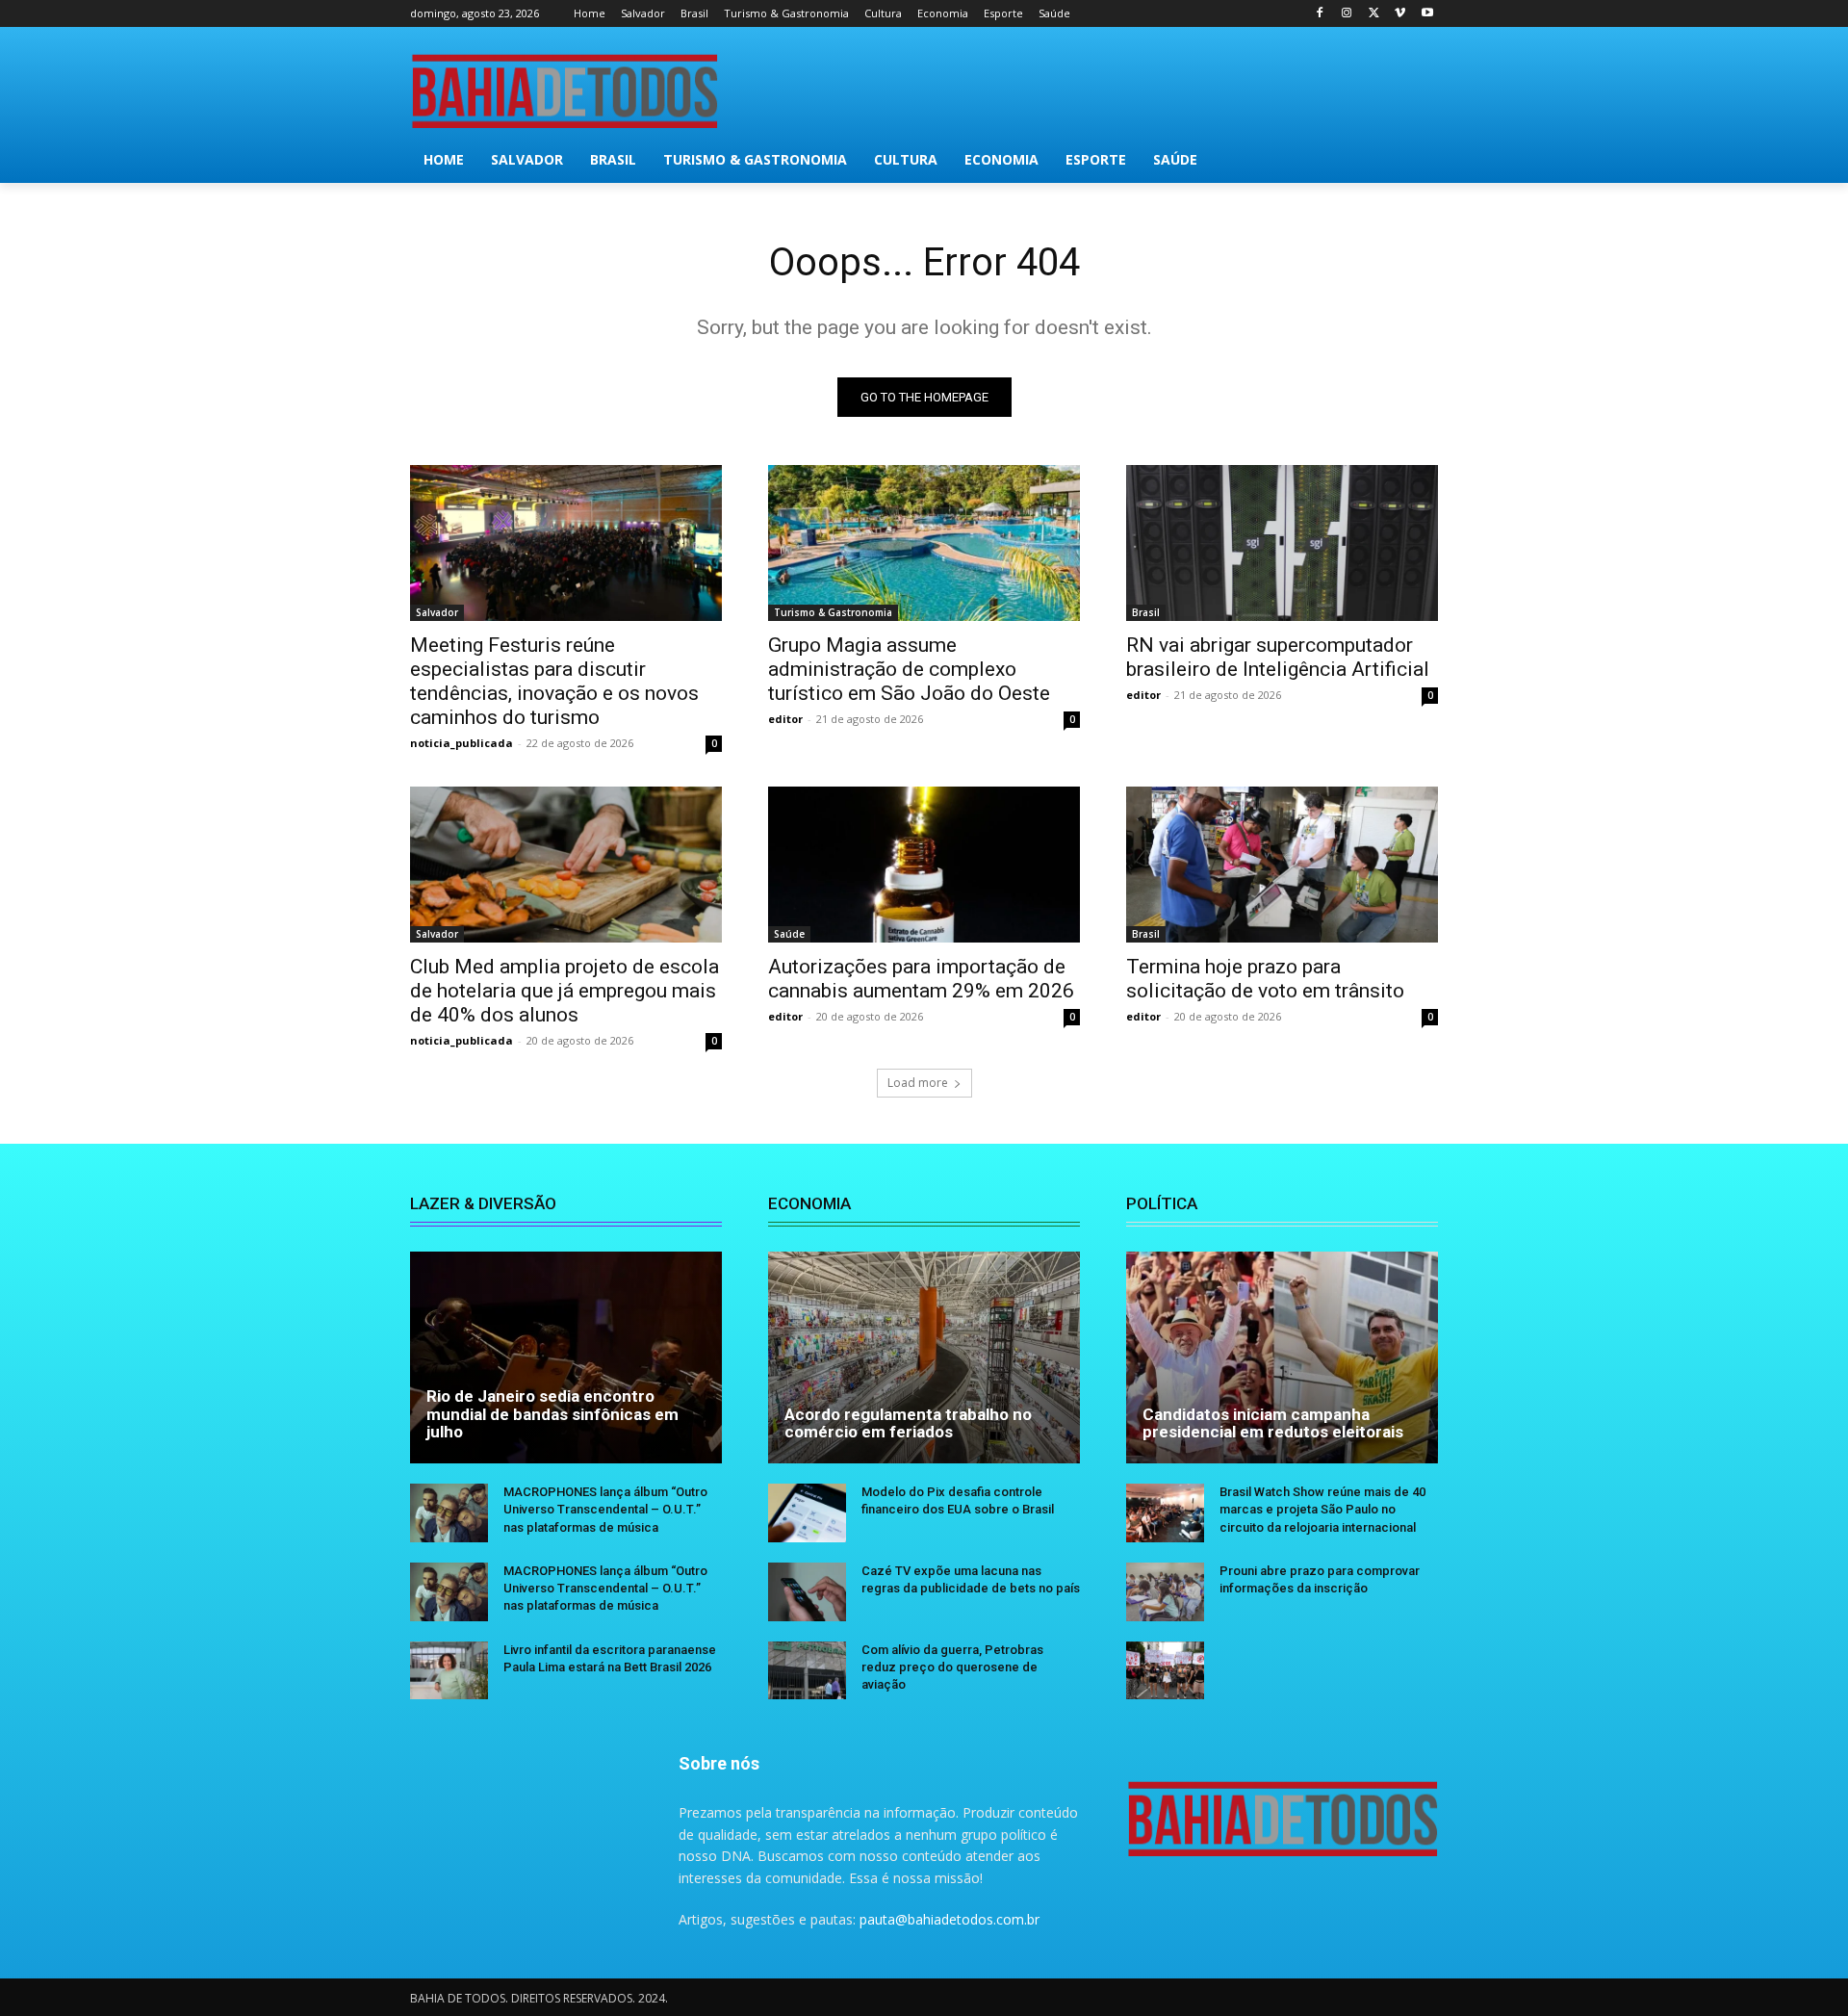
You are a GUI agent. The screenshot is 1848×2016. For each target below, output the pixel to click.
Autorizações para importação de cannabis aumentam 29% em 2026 (921, 979)
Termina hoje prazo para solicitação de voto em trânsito (1265, 979)
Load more (918, 1083)
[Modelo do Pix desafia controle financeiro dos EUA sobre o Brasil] (807, 1513)
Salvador (437, 612)
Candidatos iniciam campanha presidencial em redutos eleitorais (1273, 1423)
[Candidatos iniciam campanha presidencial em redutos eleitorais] (1282, 1357)
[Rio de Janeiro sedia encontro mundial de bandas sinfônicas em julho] (566, 1357)
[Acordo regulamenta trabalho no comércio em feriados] (924, 1357)
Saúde (789, 934)
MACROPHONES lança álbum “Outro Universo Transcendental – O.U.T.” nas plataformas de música (605, 1509)
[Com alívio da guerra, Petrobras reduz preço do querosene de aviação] (807, 1671)
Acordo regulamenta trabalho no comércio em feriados (908, 1423)
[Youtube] (1427, 14)
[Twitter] (1374, 14)
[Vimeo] (1400, 14)
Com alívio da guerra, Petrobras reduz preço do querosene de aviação (952, 1667)
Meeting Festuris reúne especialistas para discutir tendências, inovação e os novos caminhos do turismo (554, 681)
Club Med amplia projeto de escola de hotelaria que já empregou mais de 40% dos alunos (565, 991)
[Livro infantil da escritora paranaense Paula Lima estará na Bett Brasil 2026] (449, 1671)
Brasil (1146, 612)
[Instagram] (1347, 14)
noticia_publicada (462, 743)
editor (785, 719)
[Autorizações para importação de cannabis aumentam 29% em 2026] (924, 865)
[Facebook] (1320, 14)
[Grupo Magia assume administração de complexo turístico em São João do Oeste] (924, 543)
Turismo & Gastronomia (833, 612)
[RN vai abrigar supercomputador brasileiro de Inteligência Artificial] (1282, 543)
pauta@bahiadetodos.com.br (950, 1919)
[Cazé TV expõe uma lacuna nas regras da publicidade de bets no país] (807, 1592)
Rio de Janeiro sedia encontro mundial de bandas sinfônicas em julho (552, 1414)
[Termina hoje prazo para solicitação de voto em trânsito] (1282, 865)
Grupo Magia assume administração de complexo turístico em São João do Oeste (909, 669)
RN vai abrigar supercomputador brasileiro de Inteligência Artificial (1278, 657)
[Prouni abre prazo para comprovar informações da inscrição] (1165, 1592)
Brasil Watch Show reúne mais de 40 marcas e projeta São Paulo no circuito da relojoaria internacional (1322, 1509)
